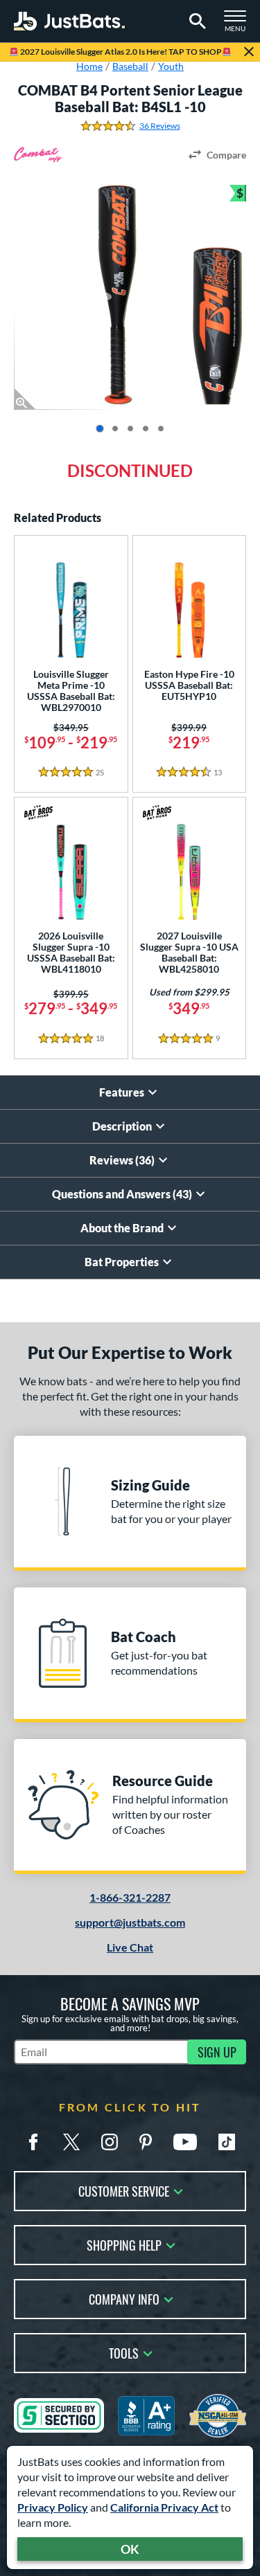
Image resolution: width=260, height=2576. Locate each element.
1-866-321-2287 (130, 1897)
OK (130, 2549)
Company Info (124, 2298)
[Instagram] (110, 2142)
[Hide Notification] (249, 52)
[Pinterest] (146, 2142)
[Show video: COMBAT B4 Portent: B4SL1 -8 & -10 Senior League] (161, 429)
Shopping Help (124, 2244)
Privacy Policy (53, 2507)
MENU (239, 25)
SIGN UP (217, 2052)
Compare (226, 155)
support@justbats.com (130, 1922)
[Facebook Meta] (33, 2142)
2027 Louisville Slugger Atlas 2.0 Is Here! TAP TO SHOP (120, 52)
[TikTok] (227, 2142)
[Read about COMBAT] (38, 155)
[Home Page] (69, 21)
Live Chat (130, 1947)
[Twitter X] (71, 2142)
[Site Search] (195, 21)
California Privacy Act (164, 2507)
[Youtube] (185, 2142)
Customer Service (124, 2190)
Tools (124, 2352)
